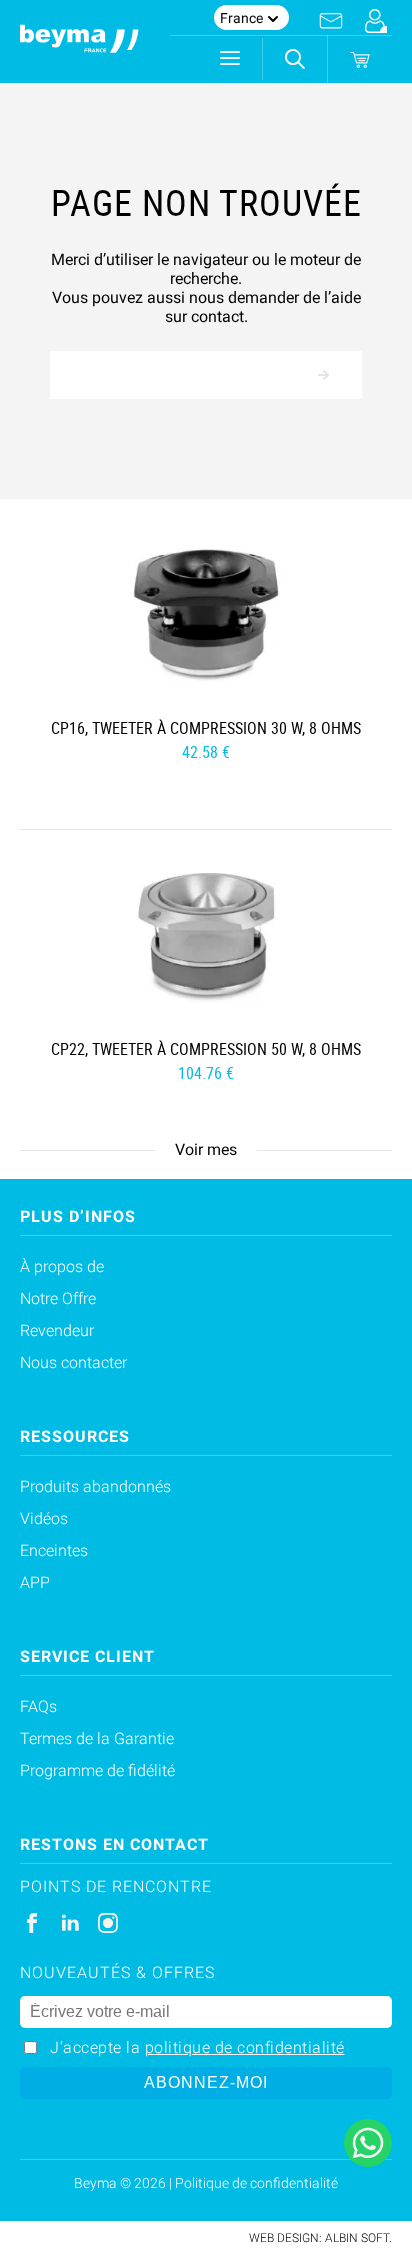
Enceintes (54, 1550)
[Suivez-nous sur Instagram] (108, 1923)
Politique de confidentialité (256, 2183)
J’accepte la (197, 2047)
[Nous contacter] (331, 21)
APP (35, 1582)
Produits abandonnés (95, 1486)
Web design (284, 2238)
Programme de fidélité (97, 1770)
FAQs (38, 1706)
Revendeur (57, 1330)
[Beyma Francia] (79, 42)
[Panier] (360, 60)
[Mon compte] (375, 21)
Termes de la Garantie (97, 1738)
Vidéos (44, 1518)
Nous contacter (73, 1362)
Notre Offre (58, 1298)
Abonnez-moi (206, 2082)
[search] (295, 59)
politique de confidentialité (245, 2047)
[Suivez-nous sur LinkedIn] (70, 1923)
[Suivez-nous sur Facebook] (32, 1923)
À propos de (62, 1266)
